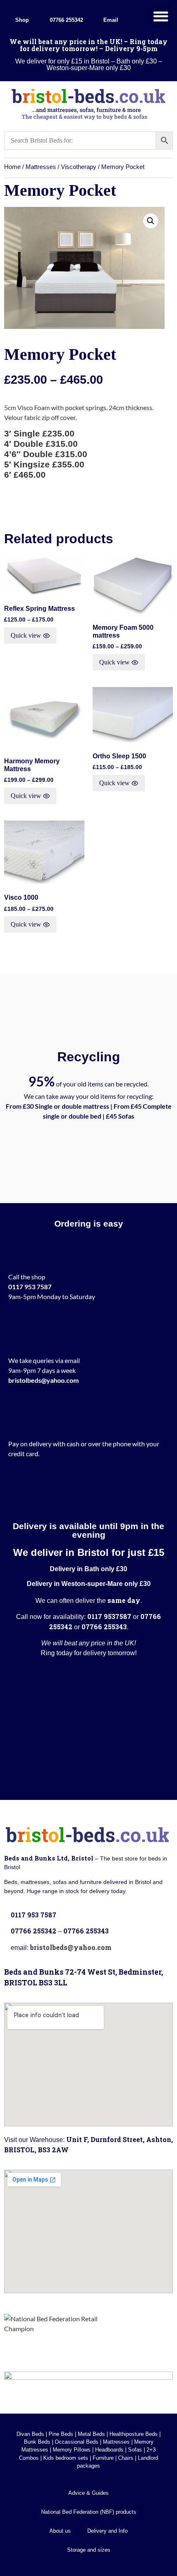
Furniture (103, 2458)
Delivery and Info (107, 2531)
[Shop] (22, 9)
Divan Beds (30, 2434)
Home (12, 167)
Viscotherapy (79, 167)
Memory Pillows (72, 2450)
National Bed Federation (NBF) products (89, 2512)
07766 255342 (66, 20)
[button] (161, 16)
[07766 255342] (66, 9)
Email (111, 20)
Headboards (109, 2450)
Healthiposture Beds (134, 2434)
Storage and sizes (89, 2550)
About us (60, 2531)
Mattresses (41, 167)
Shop (22, 20)
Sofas (135, 2450)
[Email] (111, 9)
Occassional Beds (77, 2442)
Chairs (126, 2458)
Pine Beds (61, 2434)
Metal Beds (91, 2434)
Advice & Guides (88, 2493)
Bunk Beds (37, 2442)
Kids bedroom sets (66, 2458)
